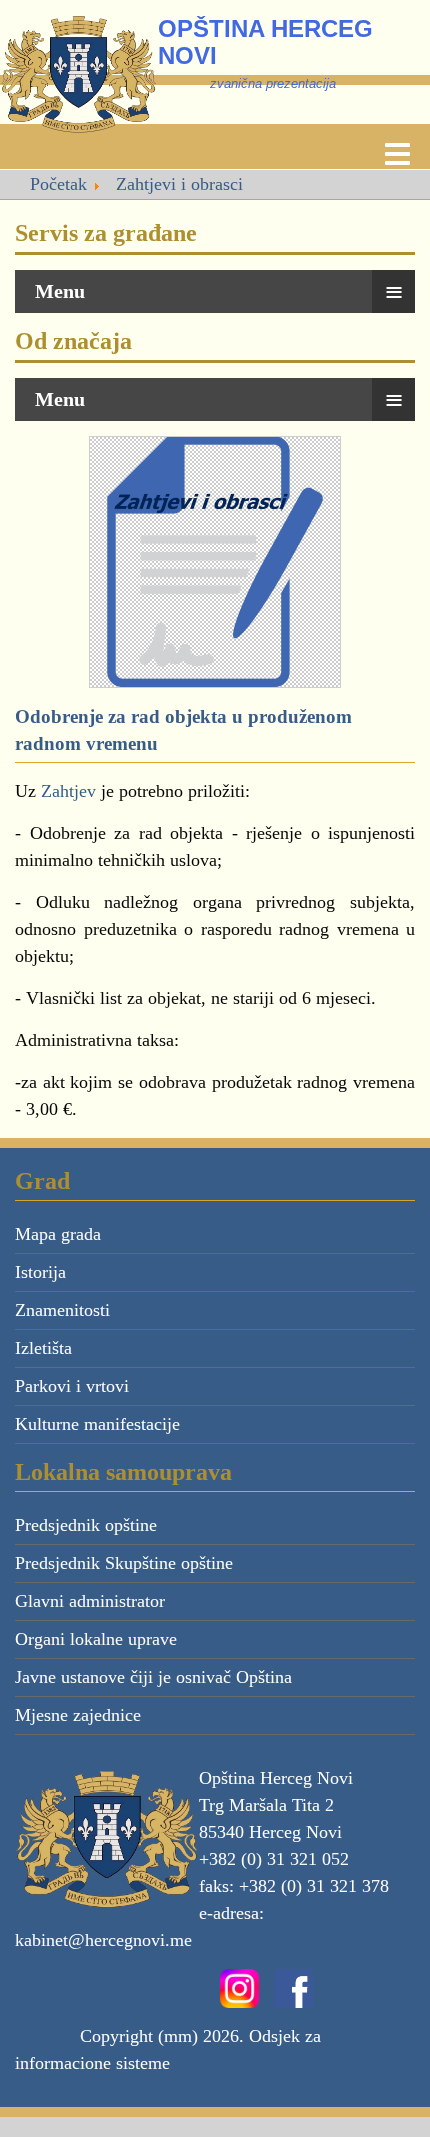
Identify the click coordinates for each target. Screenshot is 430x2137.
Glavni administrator (90, 1601)
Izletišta (43, 1348)
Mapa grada (58, 1234)
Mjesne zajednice (78, 1715)
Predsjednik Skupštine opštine (124, 1563)
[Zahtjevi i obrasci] (215, 560)
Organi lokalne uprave (96, 1639)
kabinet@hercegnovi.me (103, 1940)
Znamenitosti (62, 1310)
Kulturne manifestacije (97, 1424)
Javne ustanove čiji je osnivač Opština (153, 1677)
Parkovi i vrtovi (72, 1386)
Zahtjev (68, 791)
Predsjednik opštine (86, 1525)
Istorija (40, 1272)
